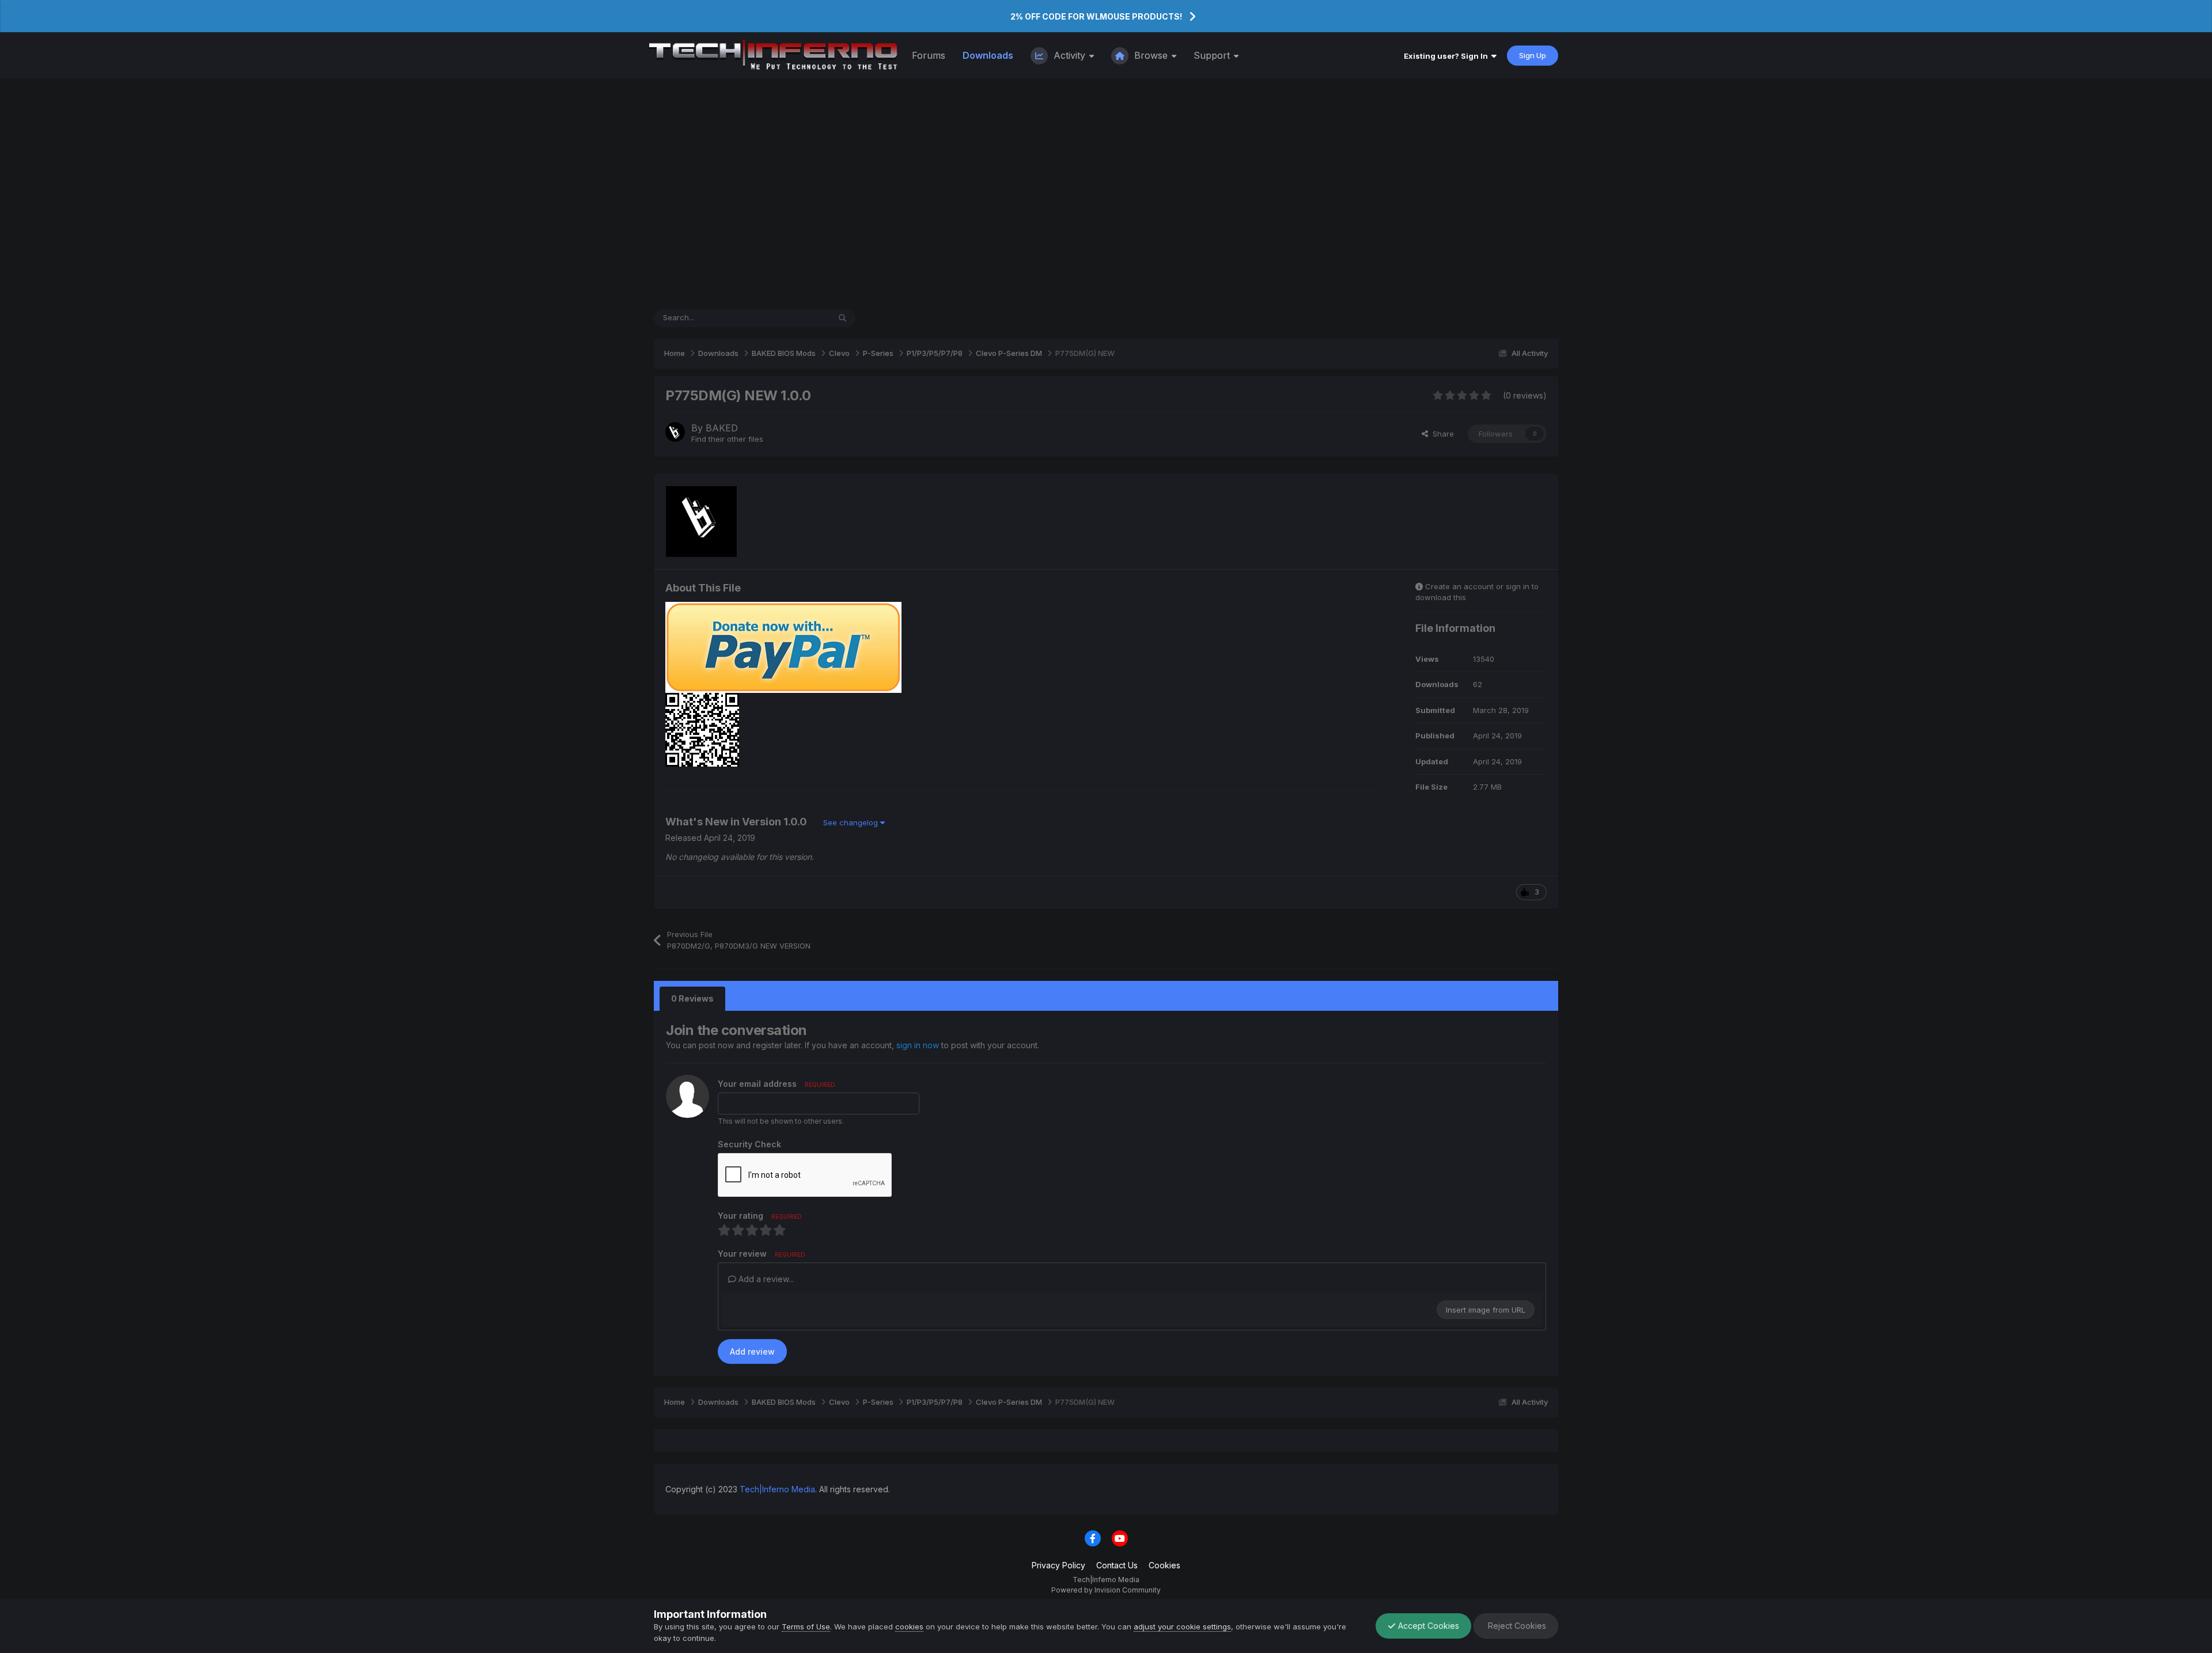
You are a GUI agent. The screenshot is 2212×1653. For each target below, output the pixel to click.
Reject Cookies (1516, 1626)
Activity (1069, 55)
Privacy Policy (1058, 1565)
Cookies (1164, 1565)
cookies (909, 1627)
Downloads (988, 55)
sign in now (918, 1045)
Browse (1151, 55)
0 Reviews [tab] (692, 998)
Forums (929, 55)
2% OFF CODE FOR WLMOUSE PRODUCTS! (1096, 16)
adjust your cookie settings (1182, 1627)
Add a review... (765, 1279)
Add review (752, 1351)
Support (1213, 55)
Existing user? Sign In (1448, 56)
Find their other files (727, 439)
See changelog (852, 822)
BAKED (722, 428)
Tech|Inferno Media (777, 1489)
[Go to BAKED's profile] (675, 432)
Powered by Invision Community (1106, 1590)
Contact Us (1117, 1565)
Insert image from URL (1486, 1310)
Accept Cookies (1427, 1626)
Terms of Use (806, 1627)
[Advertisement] (1106, 194)
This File (800, 318)
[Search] (842, 318)
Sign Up (1533, 55)
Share (1441, 434)
